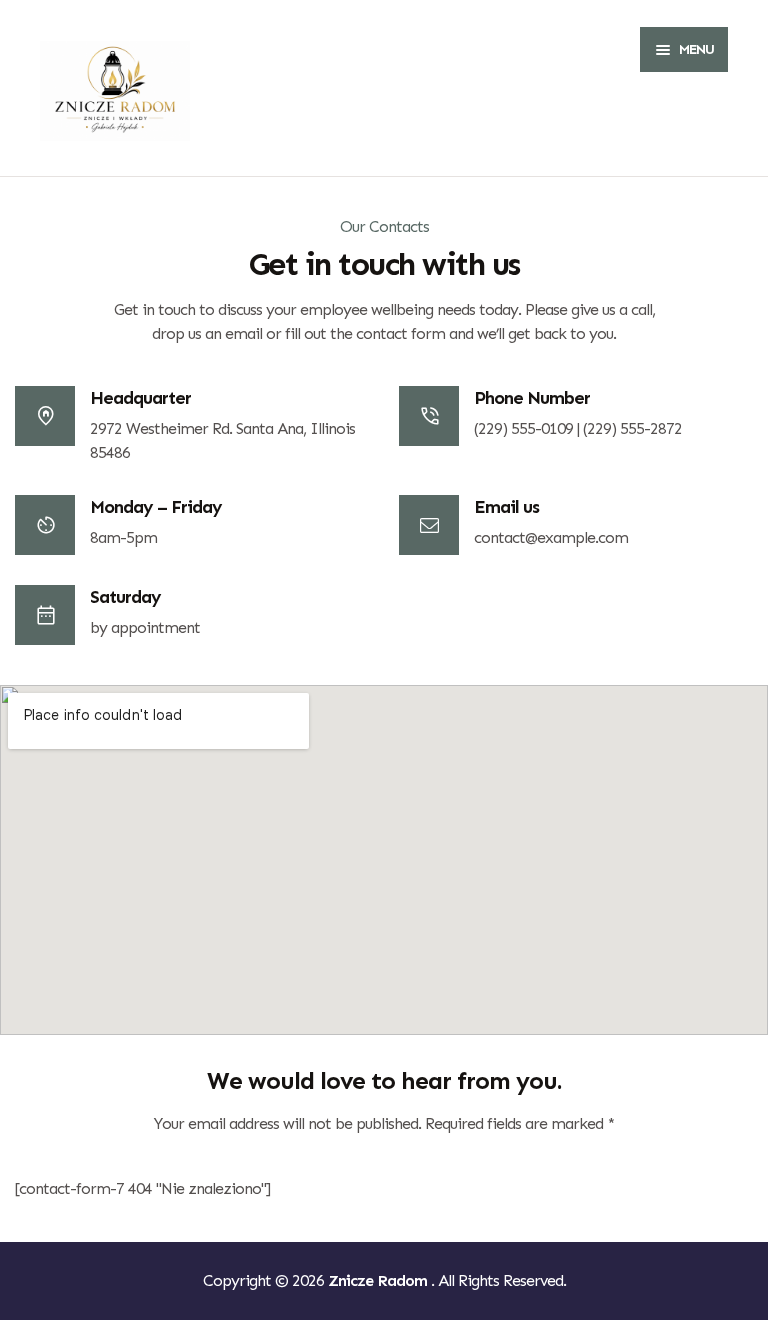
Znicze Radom (379, 1280)
